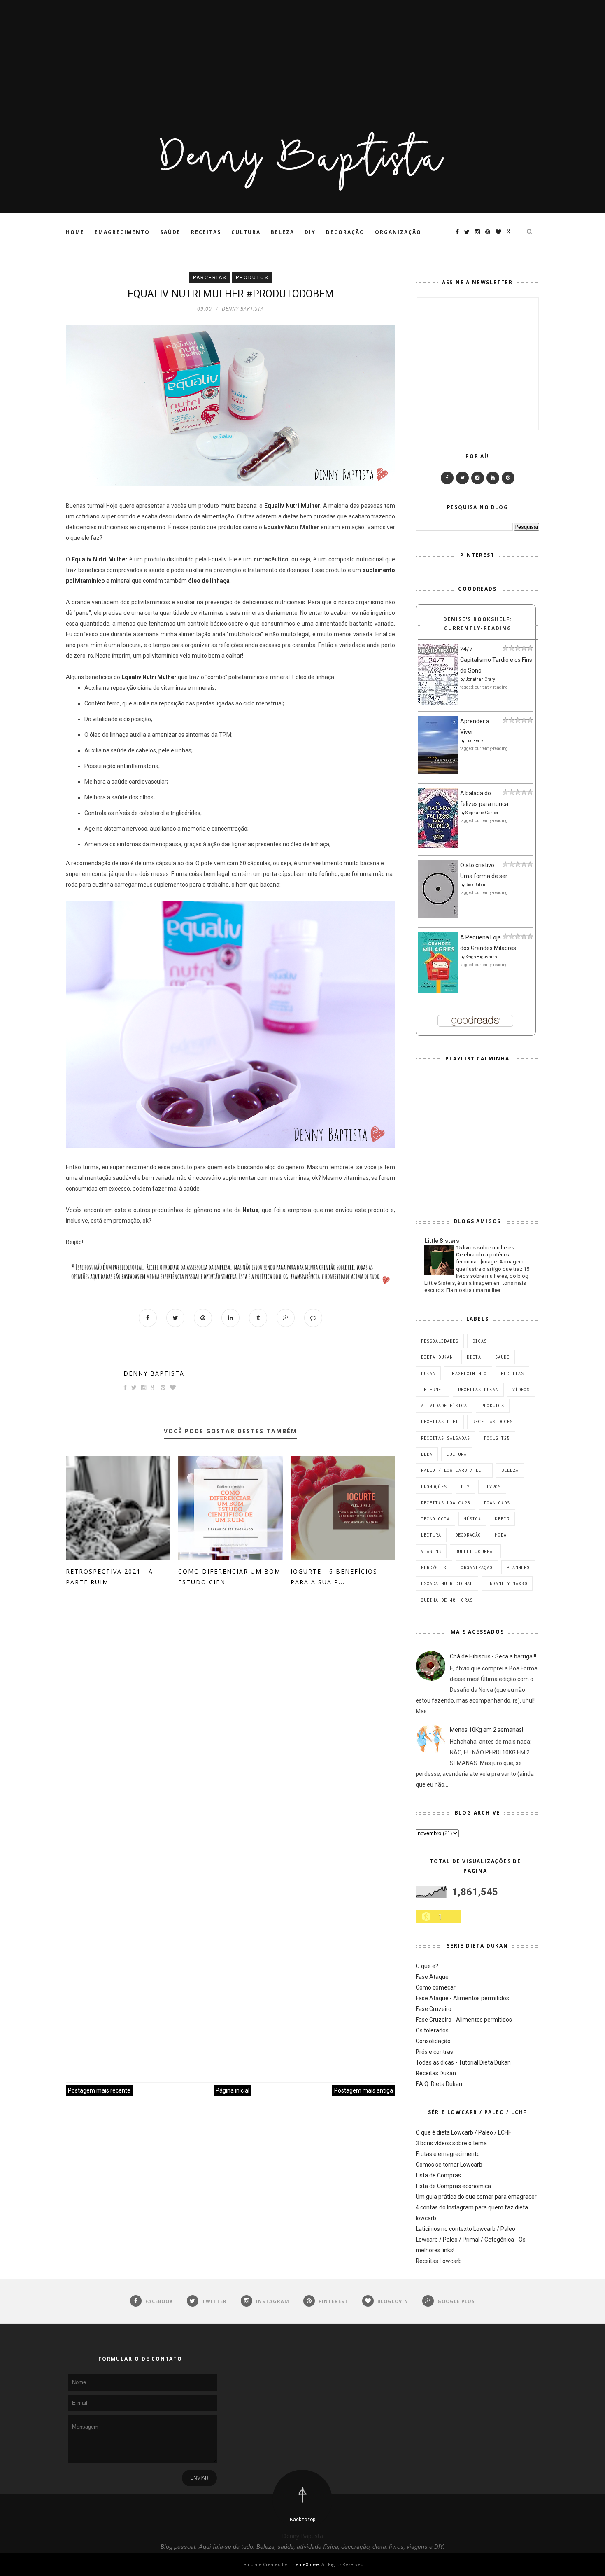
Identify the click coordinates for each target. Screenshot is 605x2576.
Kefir (502, 1519)
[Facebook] (447, 478)
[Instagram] (478, 478)
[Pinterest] (508, 478)
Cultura (246, 232)
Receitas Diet (440, 1422)
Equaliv (217, 559)
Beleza (283, 232)
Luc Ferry (474, 741)
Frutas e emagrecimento (448, 2154)
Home (75, 232)
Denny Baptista (154, 1373)
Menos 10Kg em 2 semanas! (486, 1730)
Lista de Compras (438, 2175)
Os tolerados (432, 2030)
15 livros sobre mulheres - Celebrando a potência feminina (486, 1255)
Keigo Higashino (481, 957)
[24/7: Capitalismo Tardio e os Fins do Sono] (438, 703)
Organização (398, 232)
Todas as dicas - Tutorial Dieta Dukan (463, 2062)
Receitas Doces (493, 1422)
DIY (310, 232)
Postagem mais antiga (364, 2090)
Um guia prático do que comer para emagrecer (476, 2197)
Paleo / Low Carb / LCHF (454, 1470)
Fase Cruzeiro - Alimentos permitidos (464, 2020)
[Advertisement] (247, 58)
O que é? (427, 1966)
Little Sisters (442, 1241)
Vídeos (521, 1390)
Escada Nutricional (447, 1583)
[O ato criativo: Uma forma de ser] (438, 916)
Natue (250, 1210)
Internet (433, 1390)
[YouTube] (493, 478)
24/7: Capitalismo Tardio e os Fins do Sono (496, 660)
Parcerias (210, 278)
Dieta (474, 1357)
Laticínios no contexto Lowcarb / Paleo (465, 2229)
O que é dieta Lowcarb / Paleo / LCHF (463, 2132)
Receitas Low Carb (446, 1503)
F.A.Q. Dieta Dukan (439, 2084)
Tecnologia (435, 1519)
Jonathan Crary (480, 679)
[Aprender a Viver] (438, 772)
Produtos (252, 278)
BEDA (427, 1454)
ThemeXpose (304, 2564)
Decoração (345, 232)
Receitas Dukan (478, 1390)
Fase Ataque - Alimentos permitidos (462, 1998)
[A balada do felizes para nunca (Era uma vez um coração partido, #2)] (438, 845)
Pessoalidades (440, 1341)
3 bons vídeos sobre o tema (451, 2143)
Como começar (436, 1987)
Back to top (302, 2520)
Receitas (206, 232)
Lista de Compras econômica (453, 2186)
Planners (518, 1567)
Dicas (480, 1341)
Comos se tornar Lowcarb (449, 2165)
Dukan (428, 1373)
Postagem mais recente (99, 2090)
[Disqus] (230, 1724)
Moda (501, 1535)
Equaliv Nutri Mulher (100, 559)
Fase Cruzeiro (434, 2009)
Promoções (434, 1487)
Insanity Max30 (507, 1583)
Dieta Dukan (437, 1357)
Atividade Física (444, 1406)
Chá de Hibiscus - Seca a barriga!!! (493, 1656)
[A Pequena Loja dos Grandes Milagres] (438, 990)
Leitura (431, 1535)
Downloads (497, 1503)
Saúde (170, 232)
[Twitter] (462, 478)
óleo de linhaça (209, 581)
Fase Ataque (432, 1977)
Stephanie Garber (482, 813)
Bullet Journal (475, 1551)
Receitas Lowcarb (439, 2261)
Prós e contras (434, 2052)
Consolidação (433, 2041)
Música (472, 1519)
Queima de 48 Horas (447, 1600)
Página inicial (233, 2090)
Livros (492, 1487)
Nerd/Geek (434, 1567)
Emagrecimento (122, 232)
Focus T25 (497, 1438)
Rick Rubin (475, 885)
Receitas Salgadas (446, 1438)
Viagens (431, 1551)
